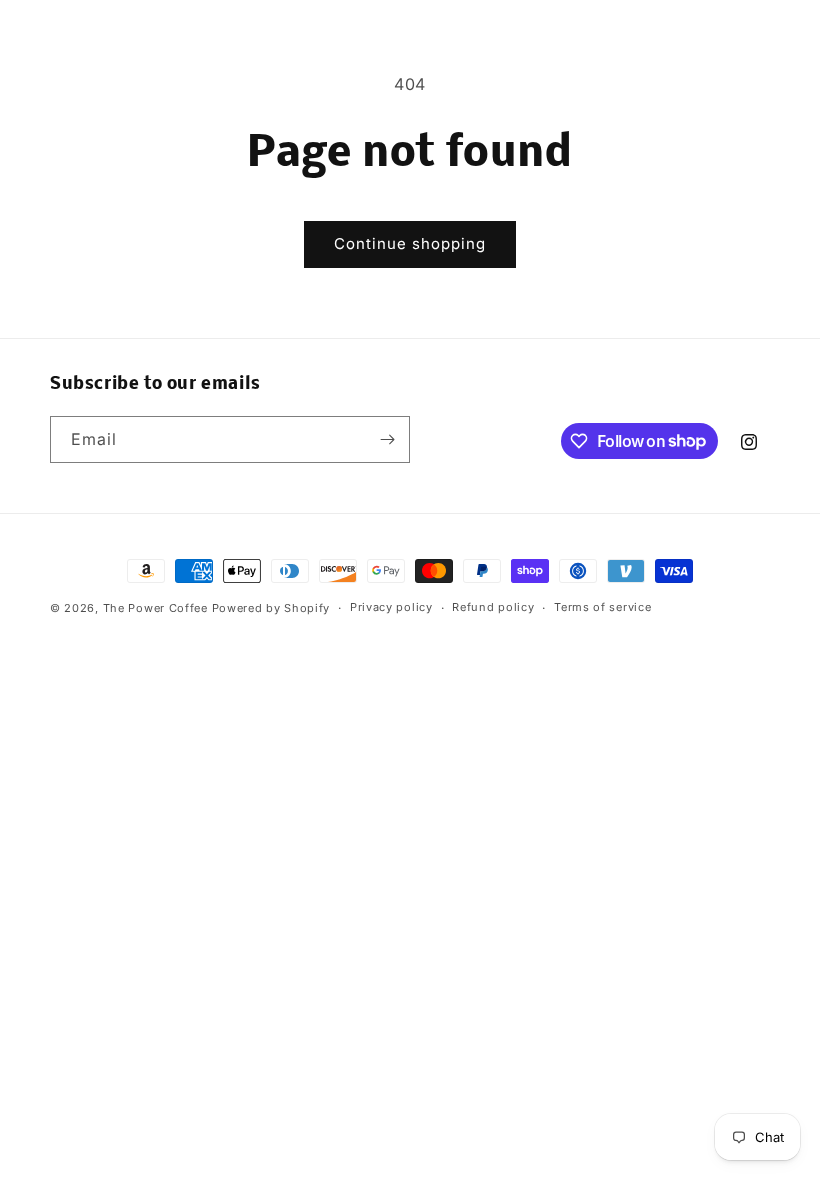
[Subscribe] (387, 439)
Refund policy (493, 607)
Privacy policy (391, 607)
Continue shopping (410, 243)
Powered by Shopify (271, 608)
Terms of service (602, 607)
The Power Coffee (155, 608)
